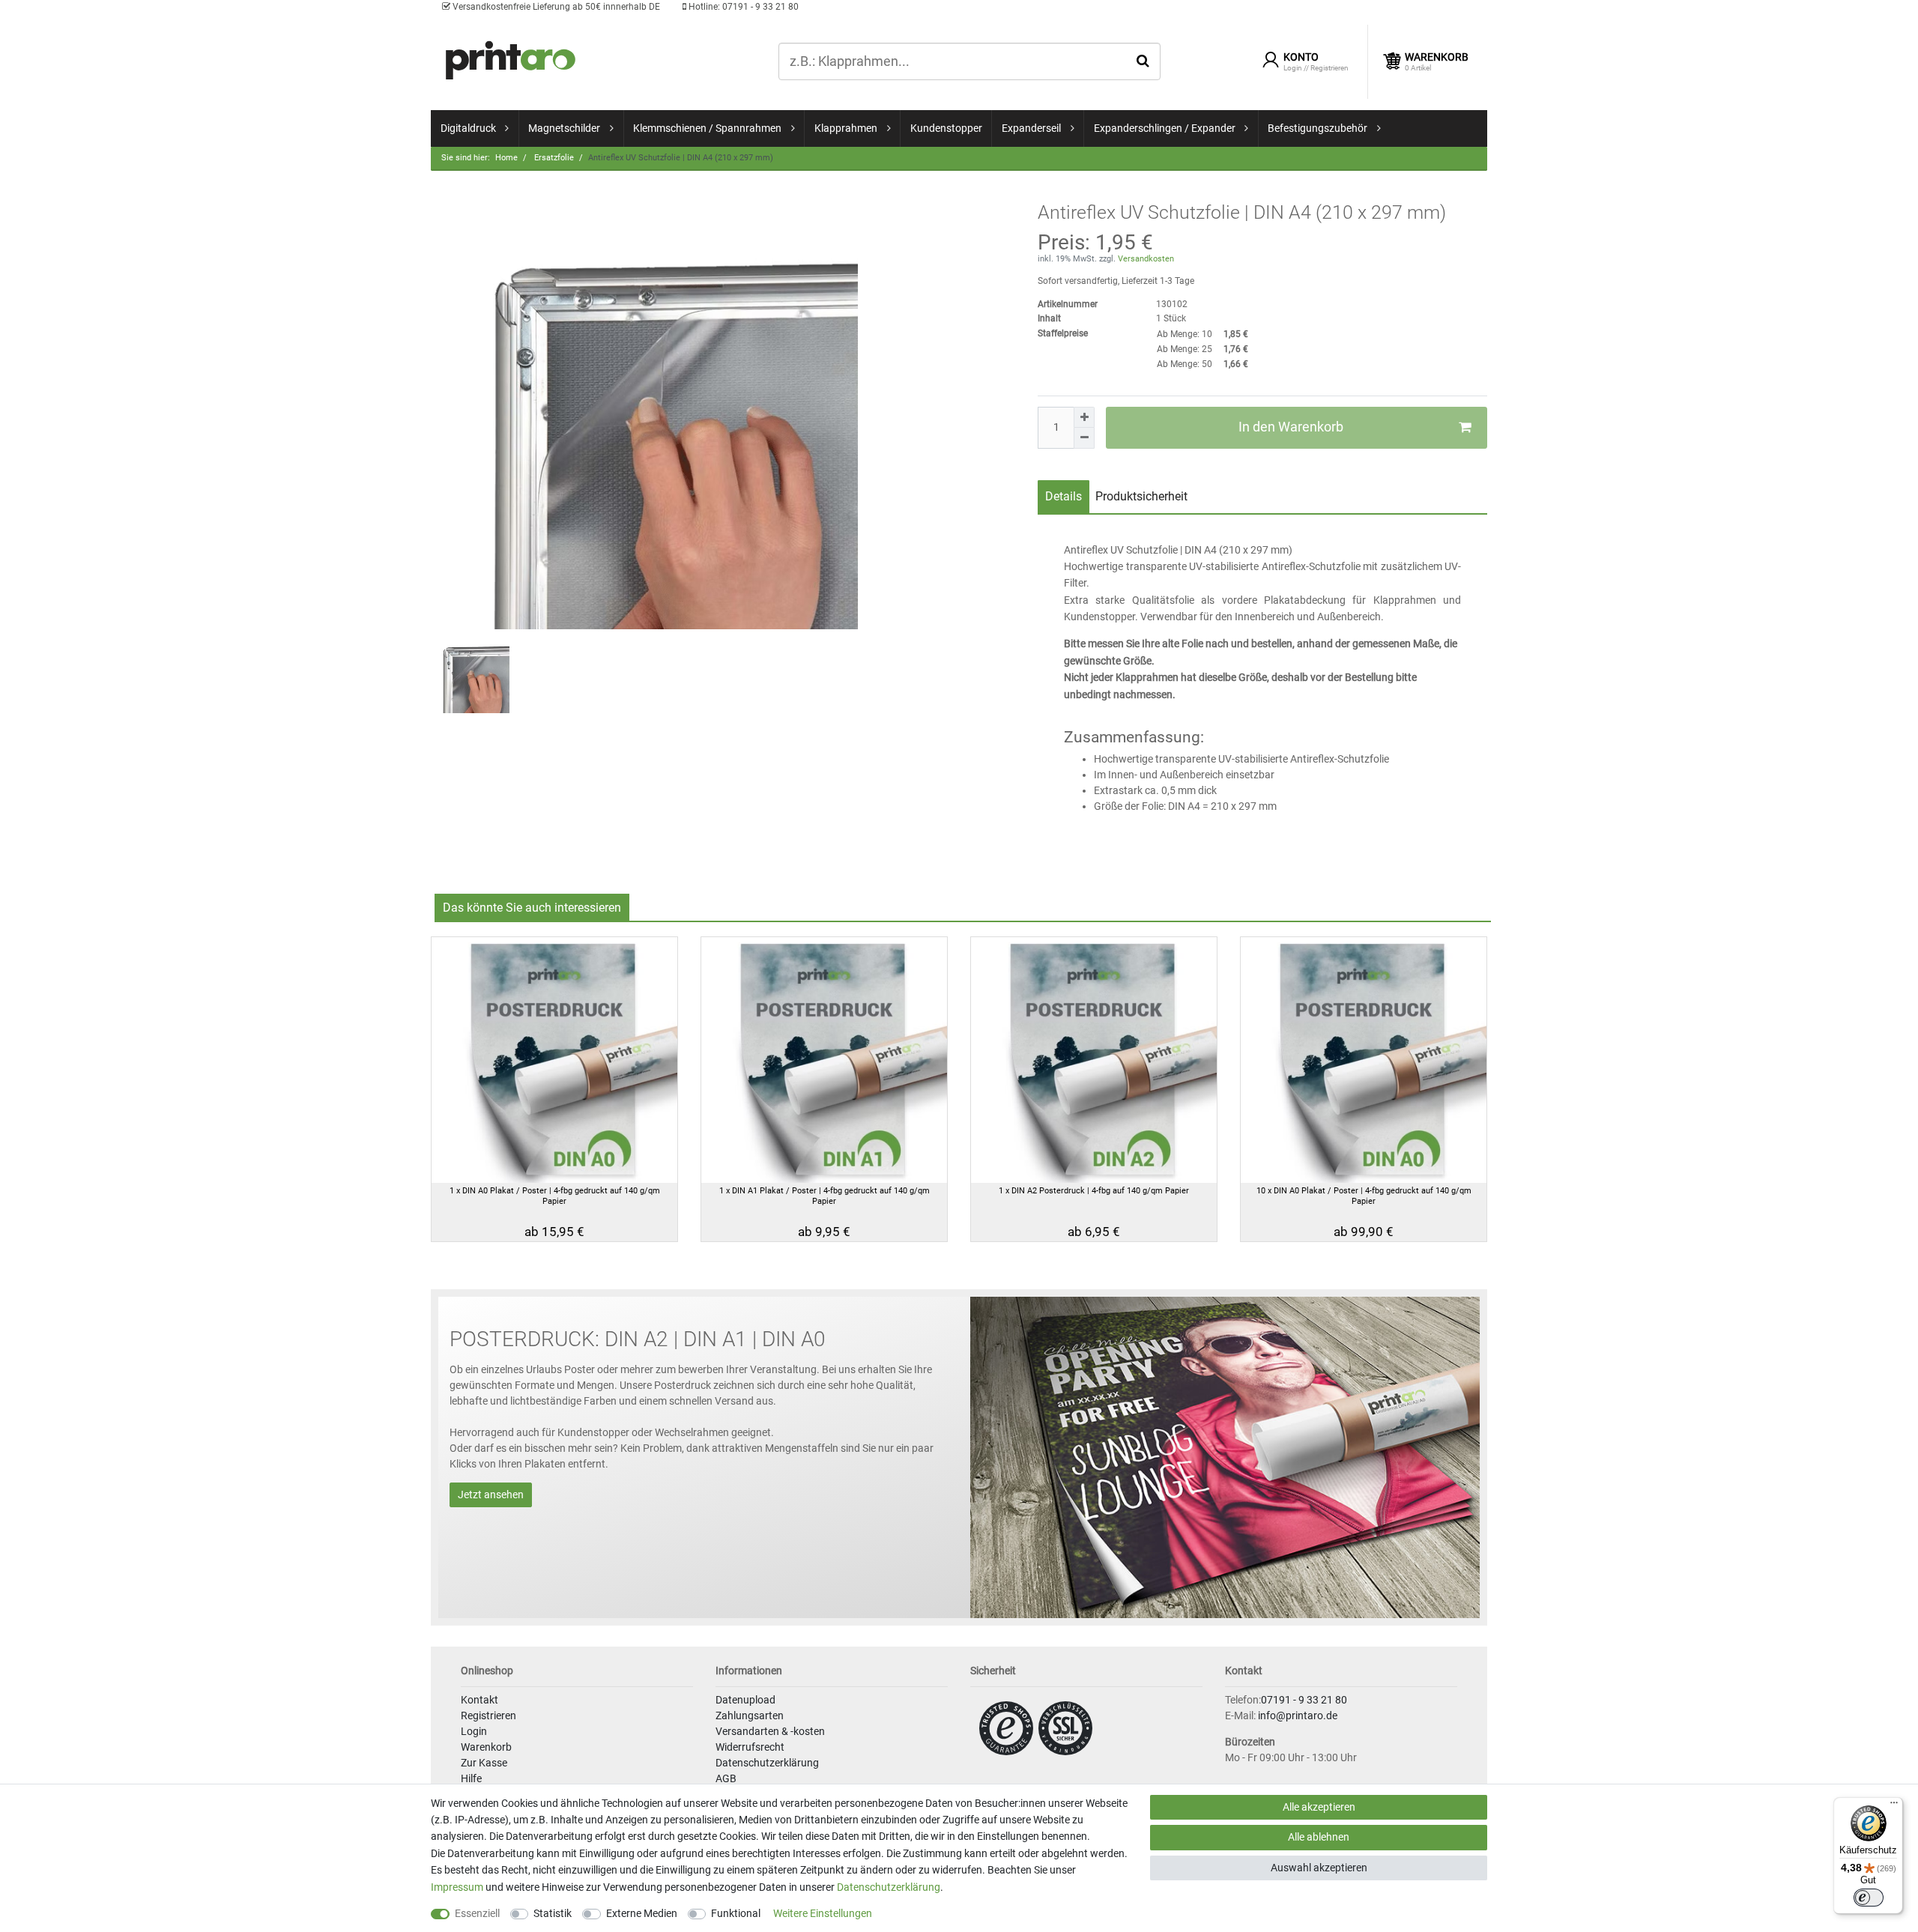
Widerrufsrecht (750, 1747)
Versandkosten (1145, 259)
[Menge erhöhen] (1084, 417)
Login (474, 1731)
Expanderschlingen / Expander (1165, 128)
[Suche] (1143, 61)
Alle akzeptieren (1319, 1807)
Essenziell (477, 1913)
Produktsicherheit (1141, 496)
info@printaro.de (1298, 1716)
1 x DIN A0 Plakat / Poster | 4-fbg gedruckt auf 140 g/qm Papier (555, 1196)
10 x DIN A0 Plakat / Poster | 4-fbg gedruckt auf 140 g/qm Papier (1364, 1196)
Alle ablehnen (1319, 1837)
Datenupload (745, 1700)
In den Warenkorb (1291, 427)
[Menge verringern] (1084, 438)
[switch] (1869, 1898)
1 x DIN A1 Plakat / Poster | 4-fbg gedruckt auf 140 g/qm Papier (825, 1196)
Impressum (457, 1887)
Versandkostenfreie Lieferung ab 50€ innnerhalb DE (555, 7)
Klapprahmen (846, 128)
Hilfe (471, 1778)
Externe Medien (642, 1913)
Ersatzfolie (553, 158)
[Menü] (1894, 1806)
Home (506, 158)
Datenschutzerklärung (767, 1763)
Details (1064, 496)
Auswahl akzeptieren (1319, 1868)
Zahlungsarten (750, 1716)
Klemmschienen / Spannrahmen (707, 128)
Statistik (553, 1913)
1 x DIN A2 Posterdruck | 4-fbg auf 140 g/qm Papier (1094, 1191)
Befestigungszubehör (1318, 128)
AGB (726, 1778)
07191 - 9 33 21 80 (742, 7)
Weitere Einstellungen (823, 1913)
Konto (1301, 57)
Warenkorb (486, 1747)
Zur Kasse (484, 1763)
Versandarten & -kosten (770, 1731)
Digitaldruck (468, 128)
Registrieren (488, 1716)
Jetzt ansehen (491, 1495)
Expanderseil (1031, 128)
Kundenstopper (946, 128)
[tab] (1064, 497)
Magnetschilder (564, 128)
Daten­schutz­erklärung (889, 1887)
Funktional (736, 1913)
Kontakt (479, 1700)
